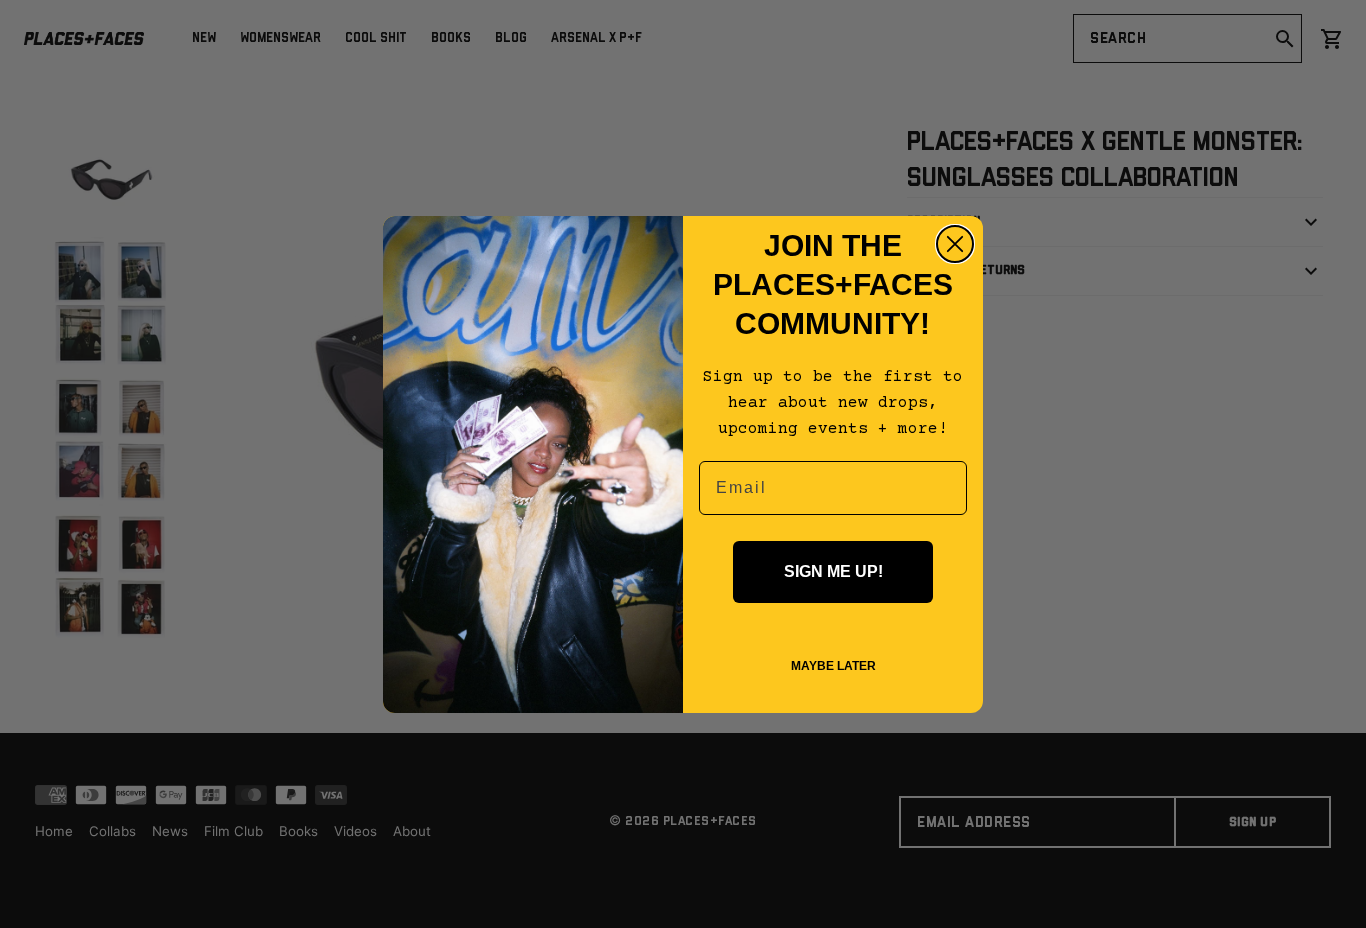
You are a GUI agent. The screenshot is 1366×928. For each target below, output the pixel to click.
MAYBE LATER (833, 666)
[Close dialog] (955, 244)
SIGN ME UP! (833, 571)
